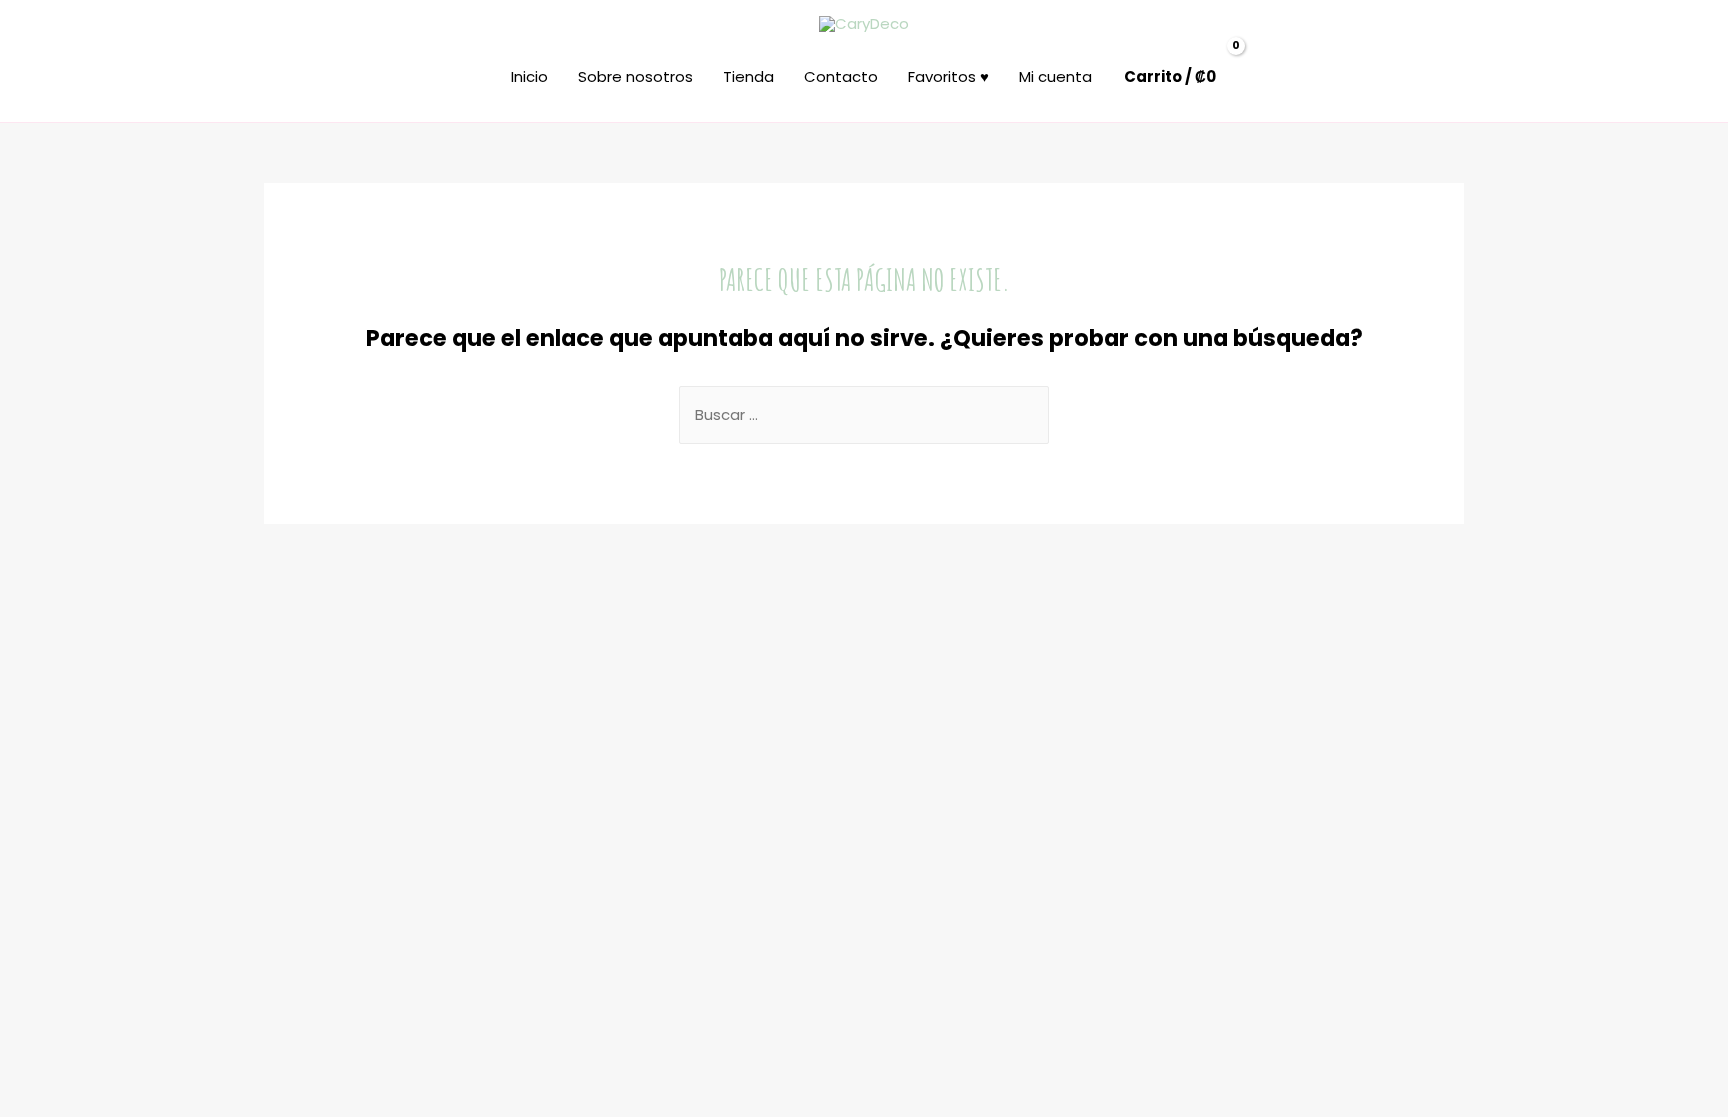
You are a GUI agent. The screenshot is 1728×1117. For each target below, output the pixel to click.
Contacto (841, 76)
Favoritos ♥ (948, 76)
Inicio (529, 76)
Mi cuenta (1055, 76)
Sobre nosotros (635, 76)
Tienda (748, 76)
